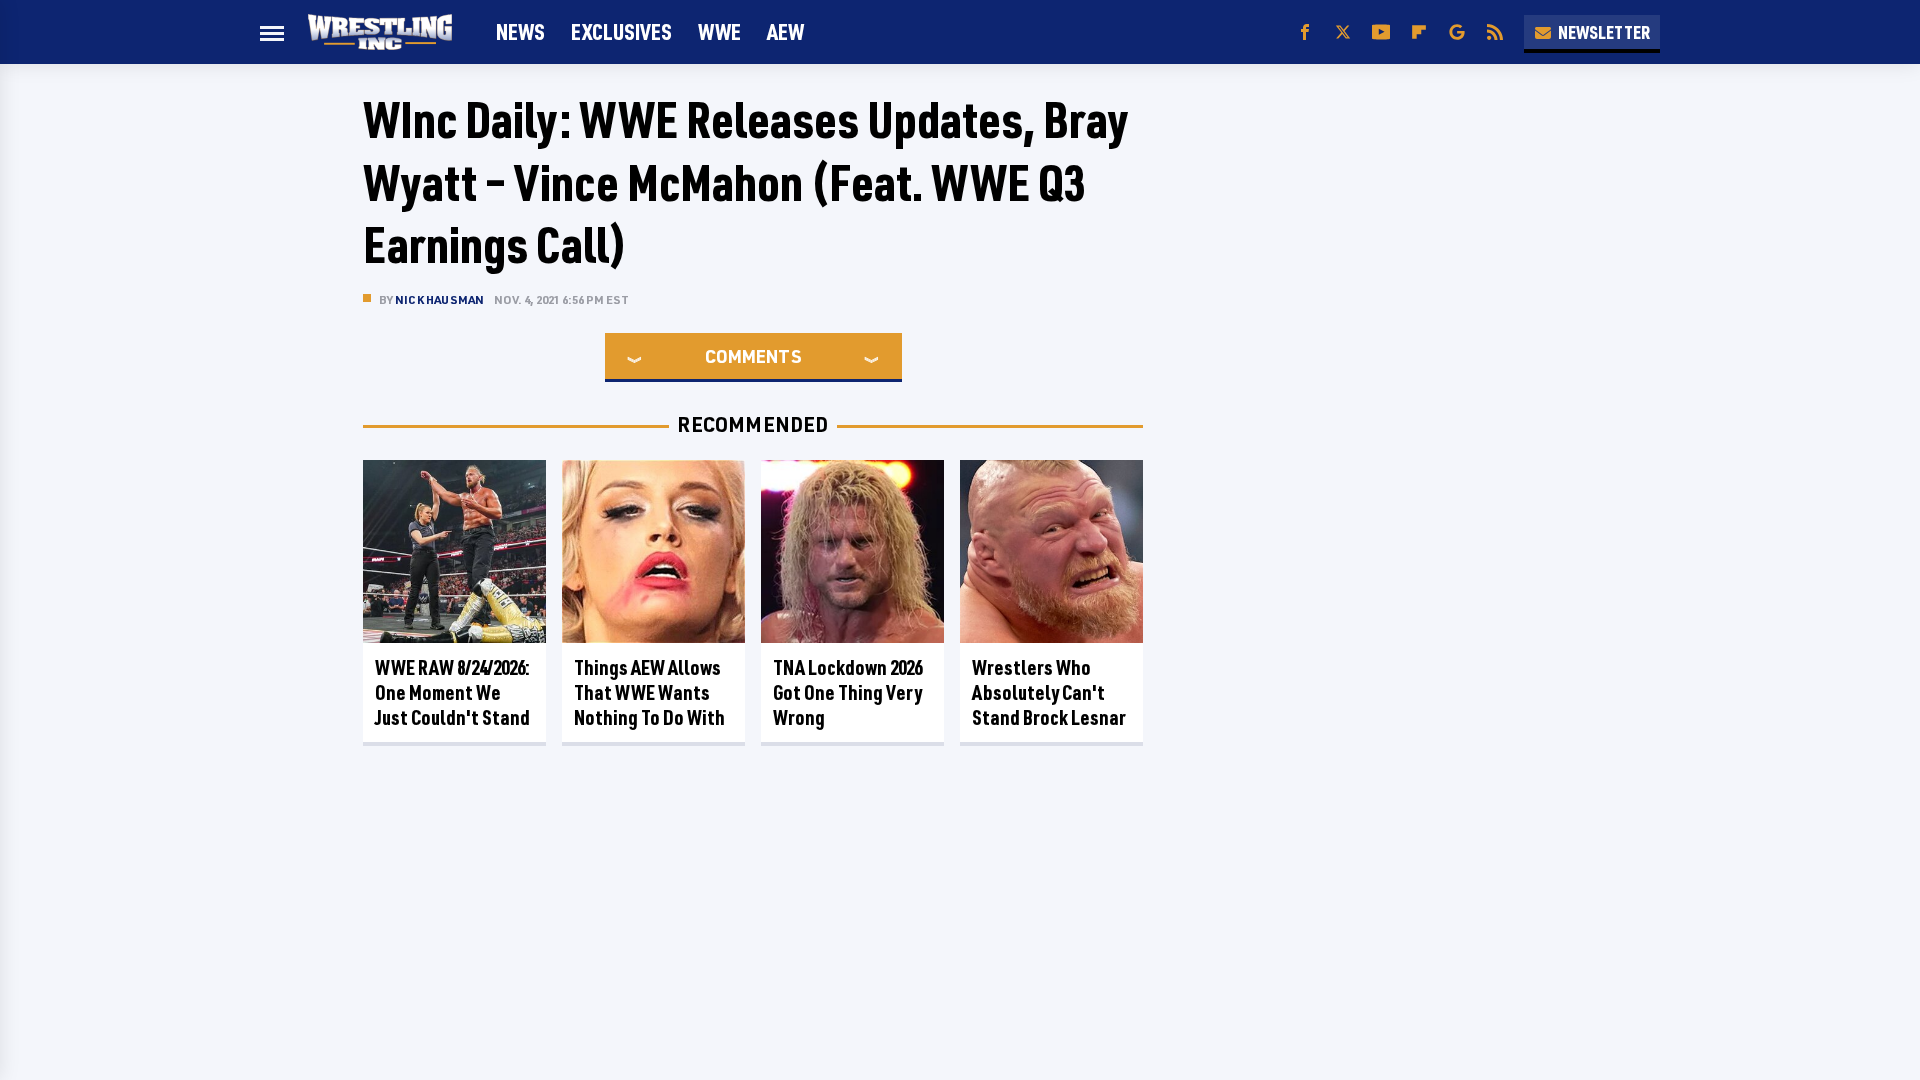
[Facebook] (1305, 32)
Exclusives (621, 31)
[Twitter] (1343, 32)
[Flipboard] (1419, 32)
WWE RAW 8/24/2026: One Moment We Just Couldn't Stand (452, 692)
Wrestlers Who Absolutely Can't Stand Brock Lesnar (1049, 692)
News (520, 31)
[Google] (1457, 32)
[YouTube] (1381, 32)
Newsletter (1604, 32)
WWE (719, 31)
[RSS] (1495, 32)
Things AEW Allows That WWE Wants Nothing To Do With (649, 692)
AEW (785, 31)
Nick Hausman (439, 299)
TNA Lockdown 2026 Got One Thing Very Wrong (847, 692)
